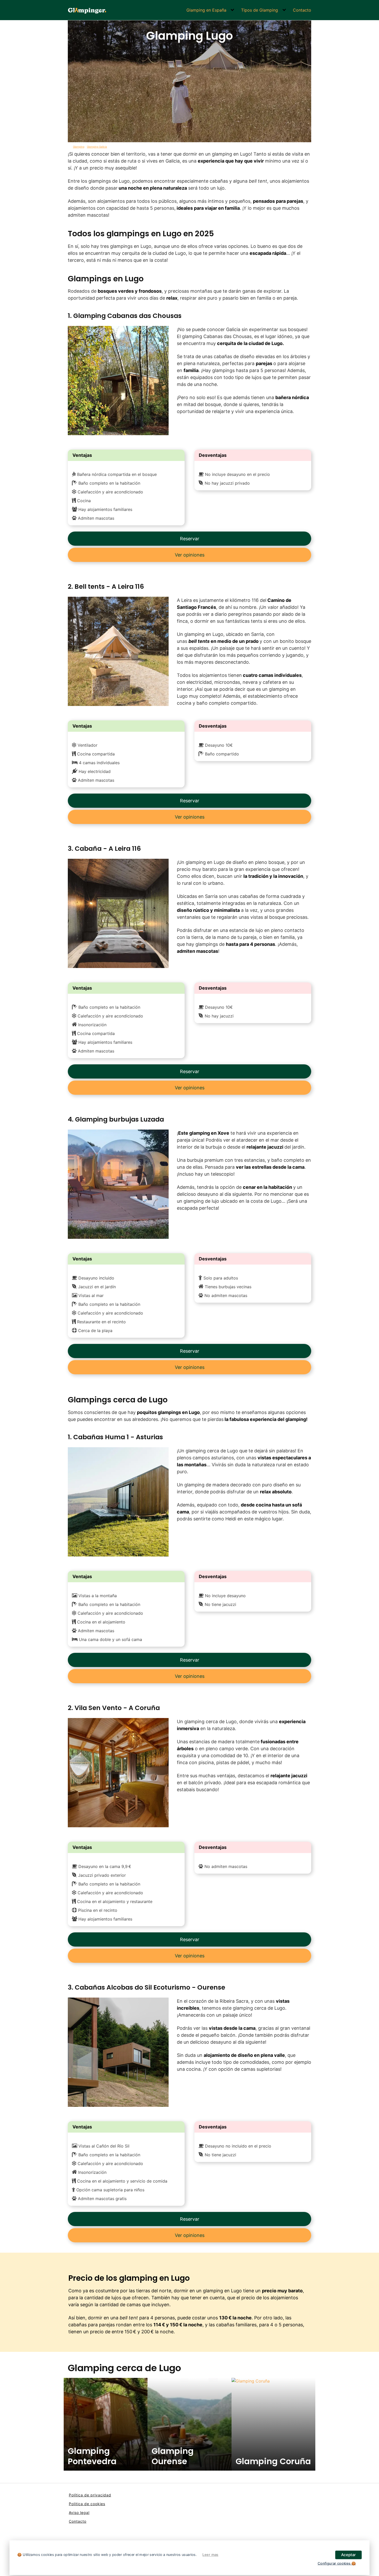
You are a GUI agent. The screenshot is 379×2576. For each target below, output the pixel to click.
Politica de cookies (87, 2504)
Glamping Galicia (97, 147)
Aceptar (348, 2555)
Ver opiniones (190, 555)
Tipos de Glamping (259, 10)
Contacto (302, 10)
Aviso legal (79, 2512)
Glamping (79, 147)
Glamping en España (206, 10)
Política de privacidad (90, 2495)
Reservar (190, 539)
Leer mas (210, 2555)
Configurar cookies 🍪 (337, 2563)
